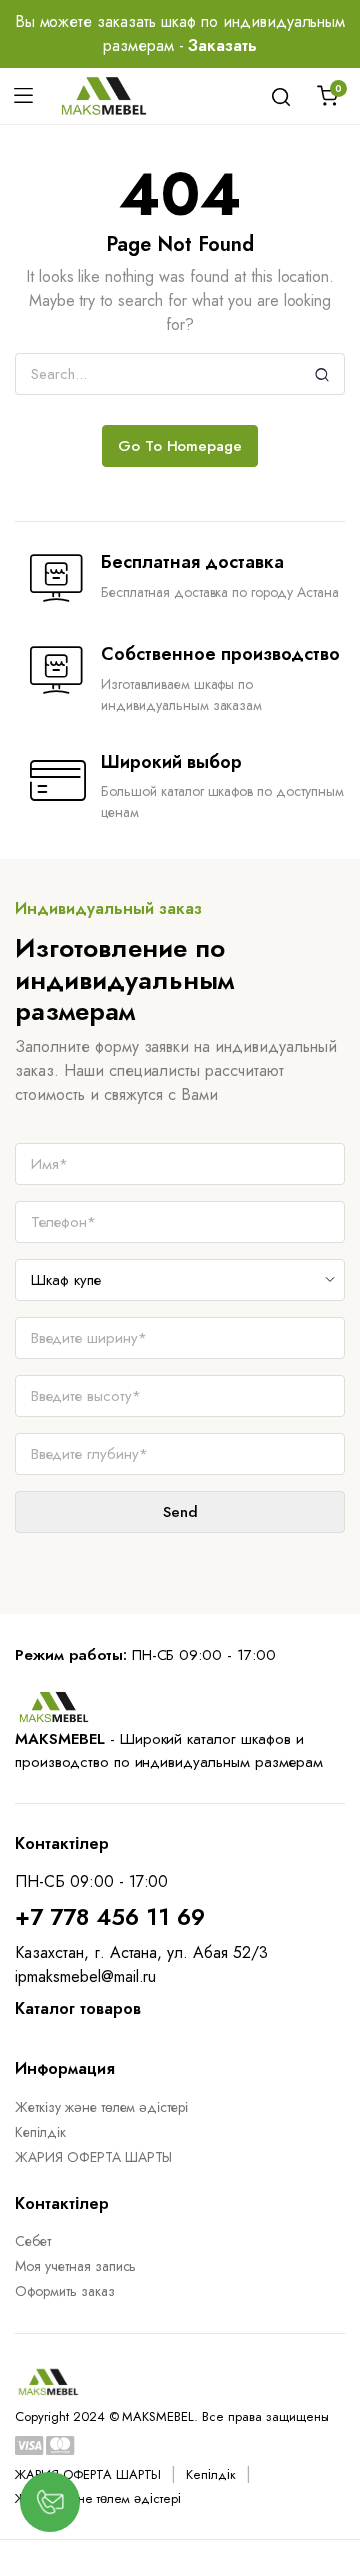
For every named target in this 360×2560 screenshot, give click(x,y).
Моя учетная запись (75, 2266)
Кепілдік (40, 2132)
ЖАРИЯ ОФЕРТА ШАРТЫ (93, 2157)
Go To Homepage (180, 446)
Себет (33, 2241)
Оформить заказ (65, 2291)
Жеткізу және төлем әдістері (101, 2107)
